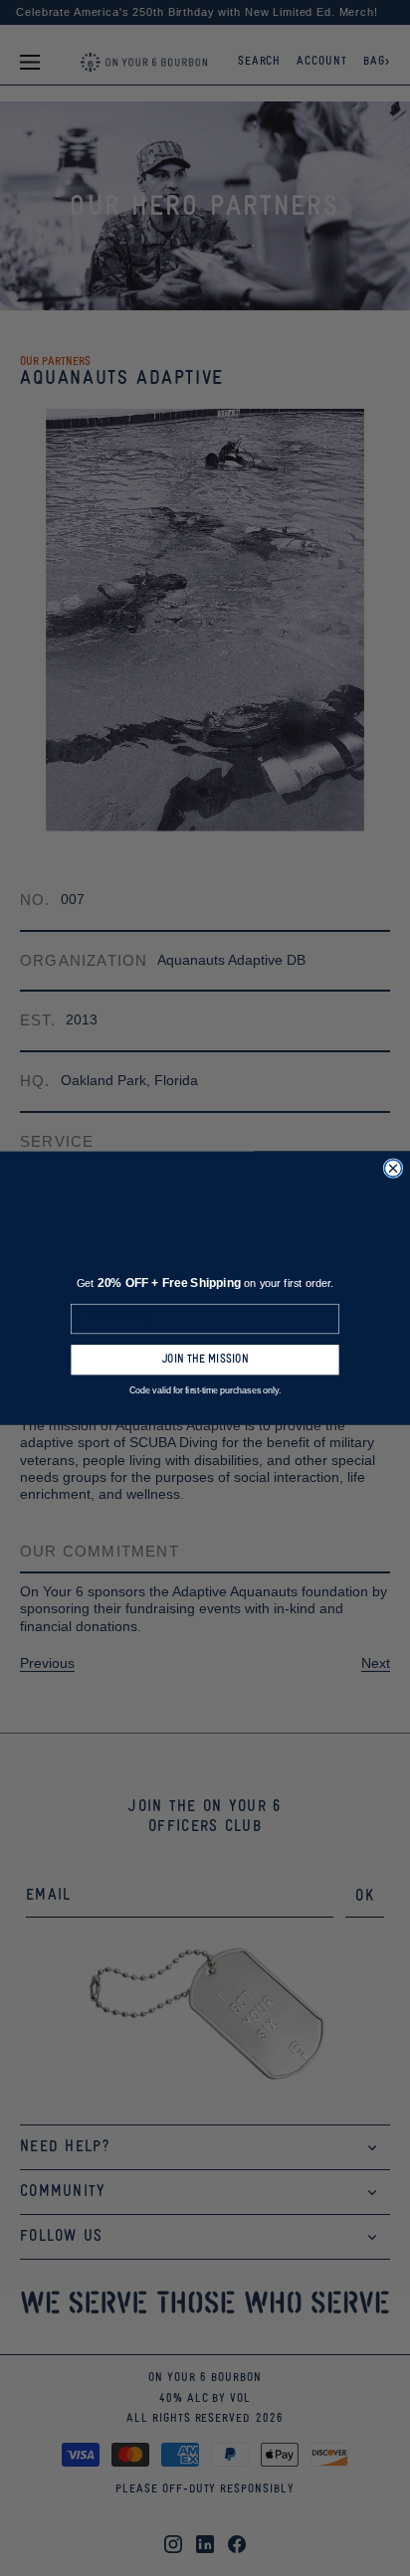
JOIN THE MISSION (205, 1360)
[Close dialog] (393, 1169)
